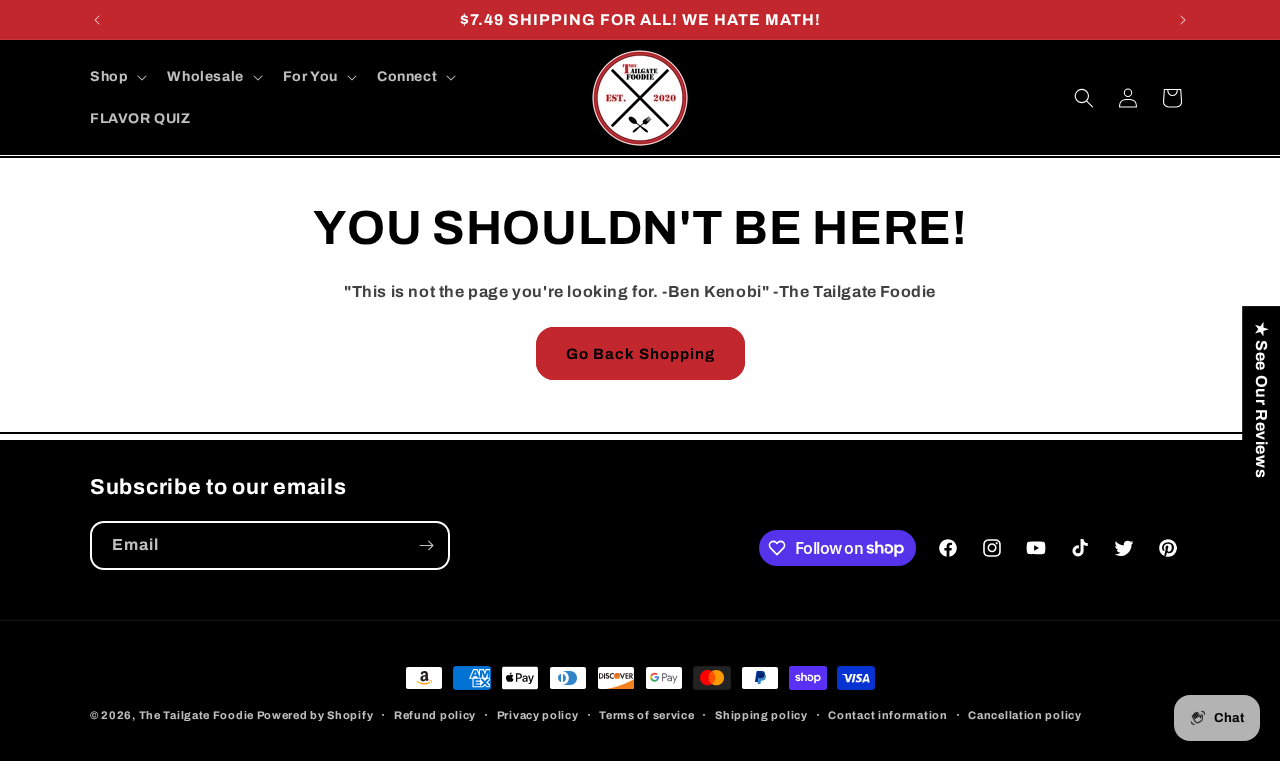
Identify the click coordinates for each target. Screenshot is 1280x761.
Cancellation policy (1024, 714)
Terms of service (646, 714)
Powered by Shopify (315, 715)
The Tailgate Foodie (196, 715)
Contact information (887, 714)
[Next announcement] (1183, 20)
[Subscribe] (426, 545)
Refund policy (435, 714)
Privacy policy (538, 714)
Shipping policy (761, 714)
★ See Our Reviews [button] (1261, 400)
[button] (116, 77)
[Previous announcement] (97, 20)
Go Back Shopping (640, 353)
